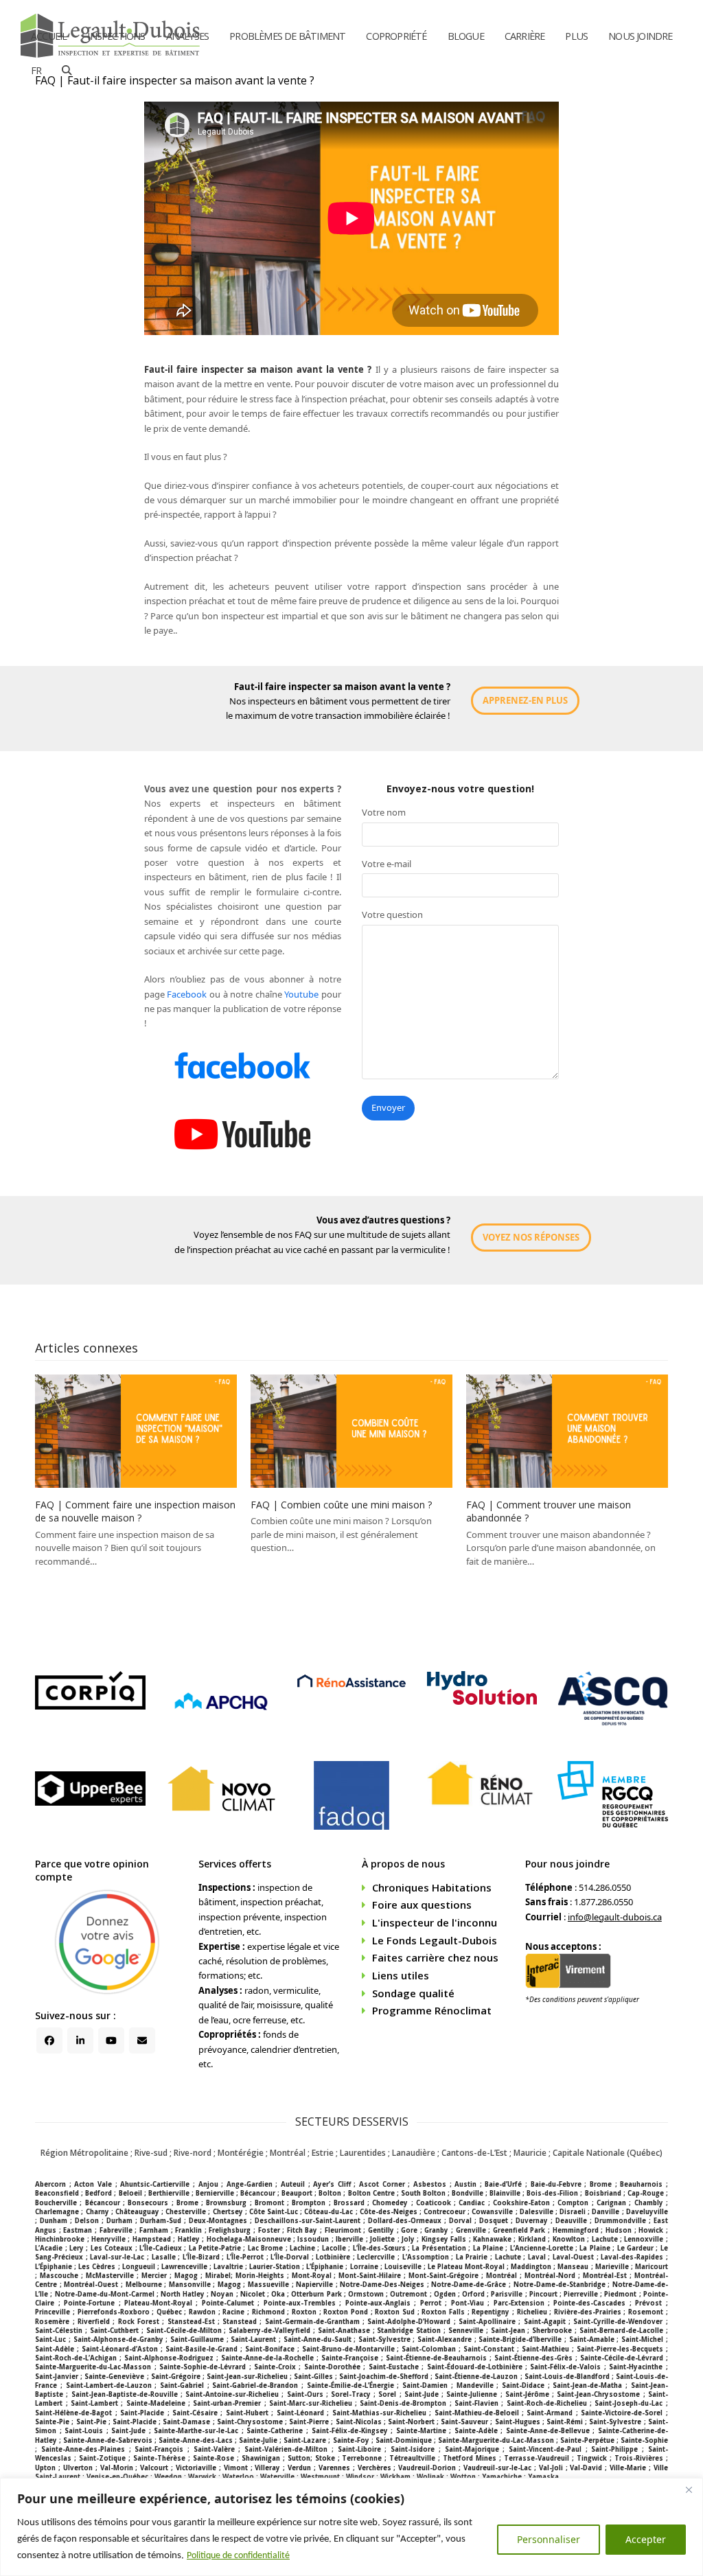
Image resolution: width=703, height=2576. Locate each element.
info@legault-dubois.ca (615, 1917)
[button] (67, 71)
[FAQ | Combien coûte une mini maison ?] (351, 1430)
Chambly (649, 2203)
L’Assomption (426, 2257)
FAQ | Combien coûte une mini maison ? (341, 1505)
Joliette (382, 2239)
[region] (351, 2527)
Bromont (269, 2203)
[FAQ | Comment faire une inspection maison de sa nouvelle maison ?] (136, 1430)
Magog (186, 2276)
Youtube (301, 994)
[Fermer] (689, 2489)
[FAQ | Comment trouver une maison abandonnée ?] (567, 1430)
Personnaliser (549, 2539)
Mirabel (218, 2276)
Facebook (187, 994)
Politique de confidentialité (238, 2556)
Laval (537, 2257)
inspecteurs (272, 701)
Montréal (502, 2276)
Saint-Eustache (394, 2367)
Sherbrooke (552, 2331)
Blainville (505, 2193)
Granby (436, 2230)
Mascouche (59, 2276)
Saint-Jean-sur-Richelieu (247, 2377)
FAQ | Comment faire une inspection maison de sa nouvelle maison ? (135, 1511)
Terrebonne (362, 2458)
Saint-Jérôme (527, 2394)
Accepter (646, 2539)
